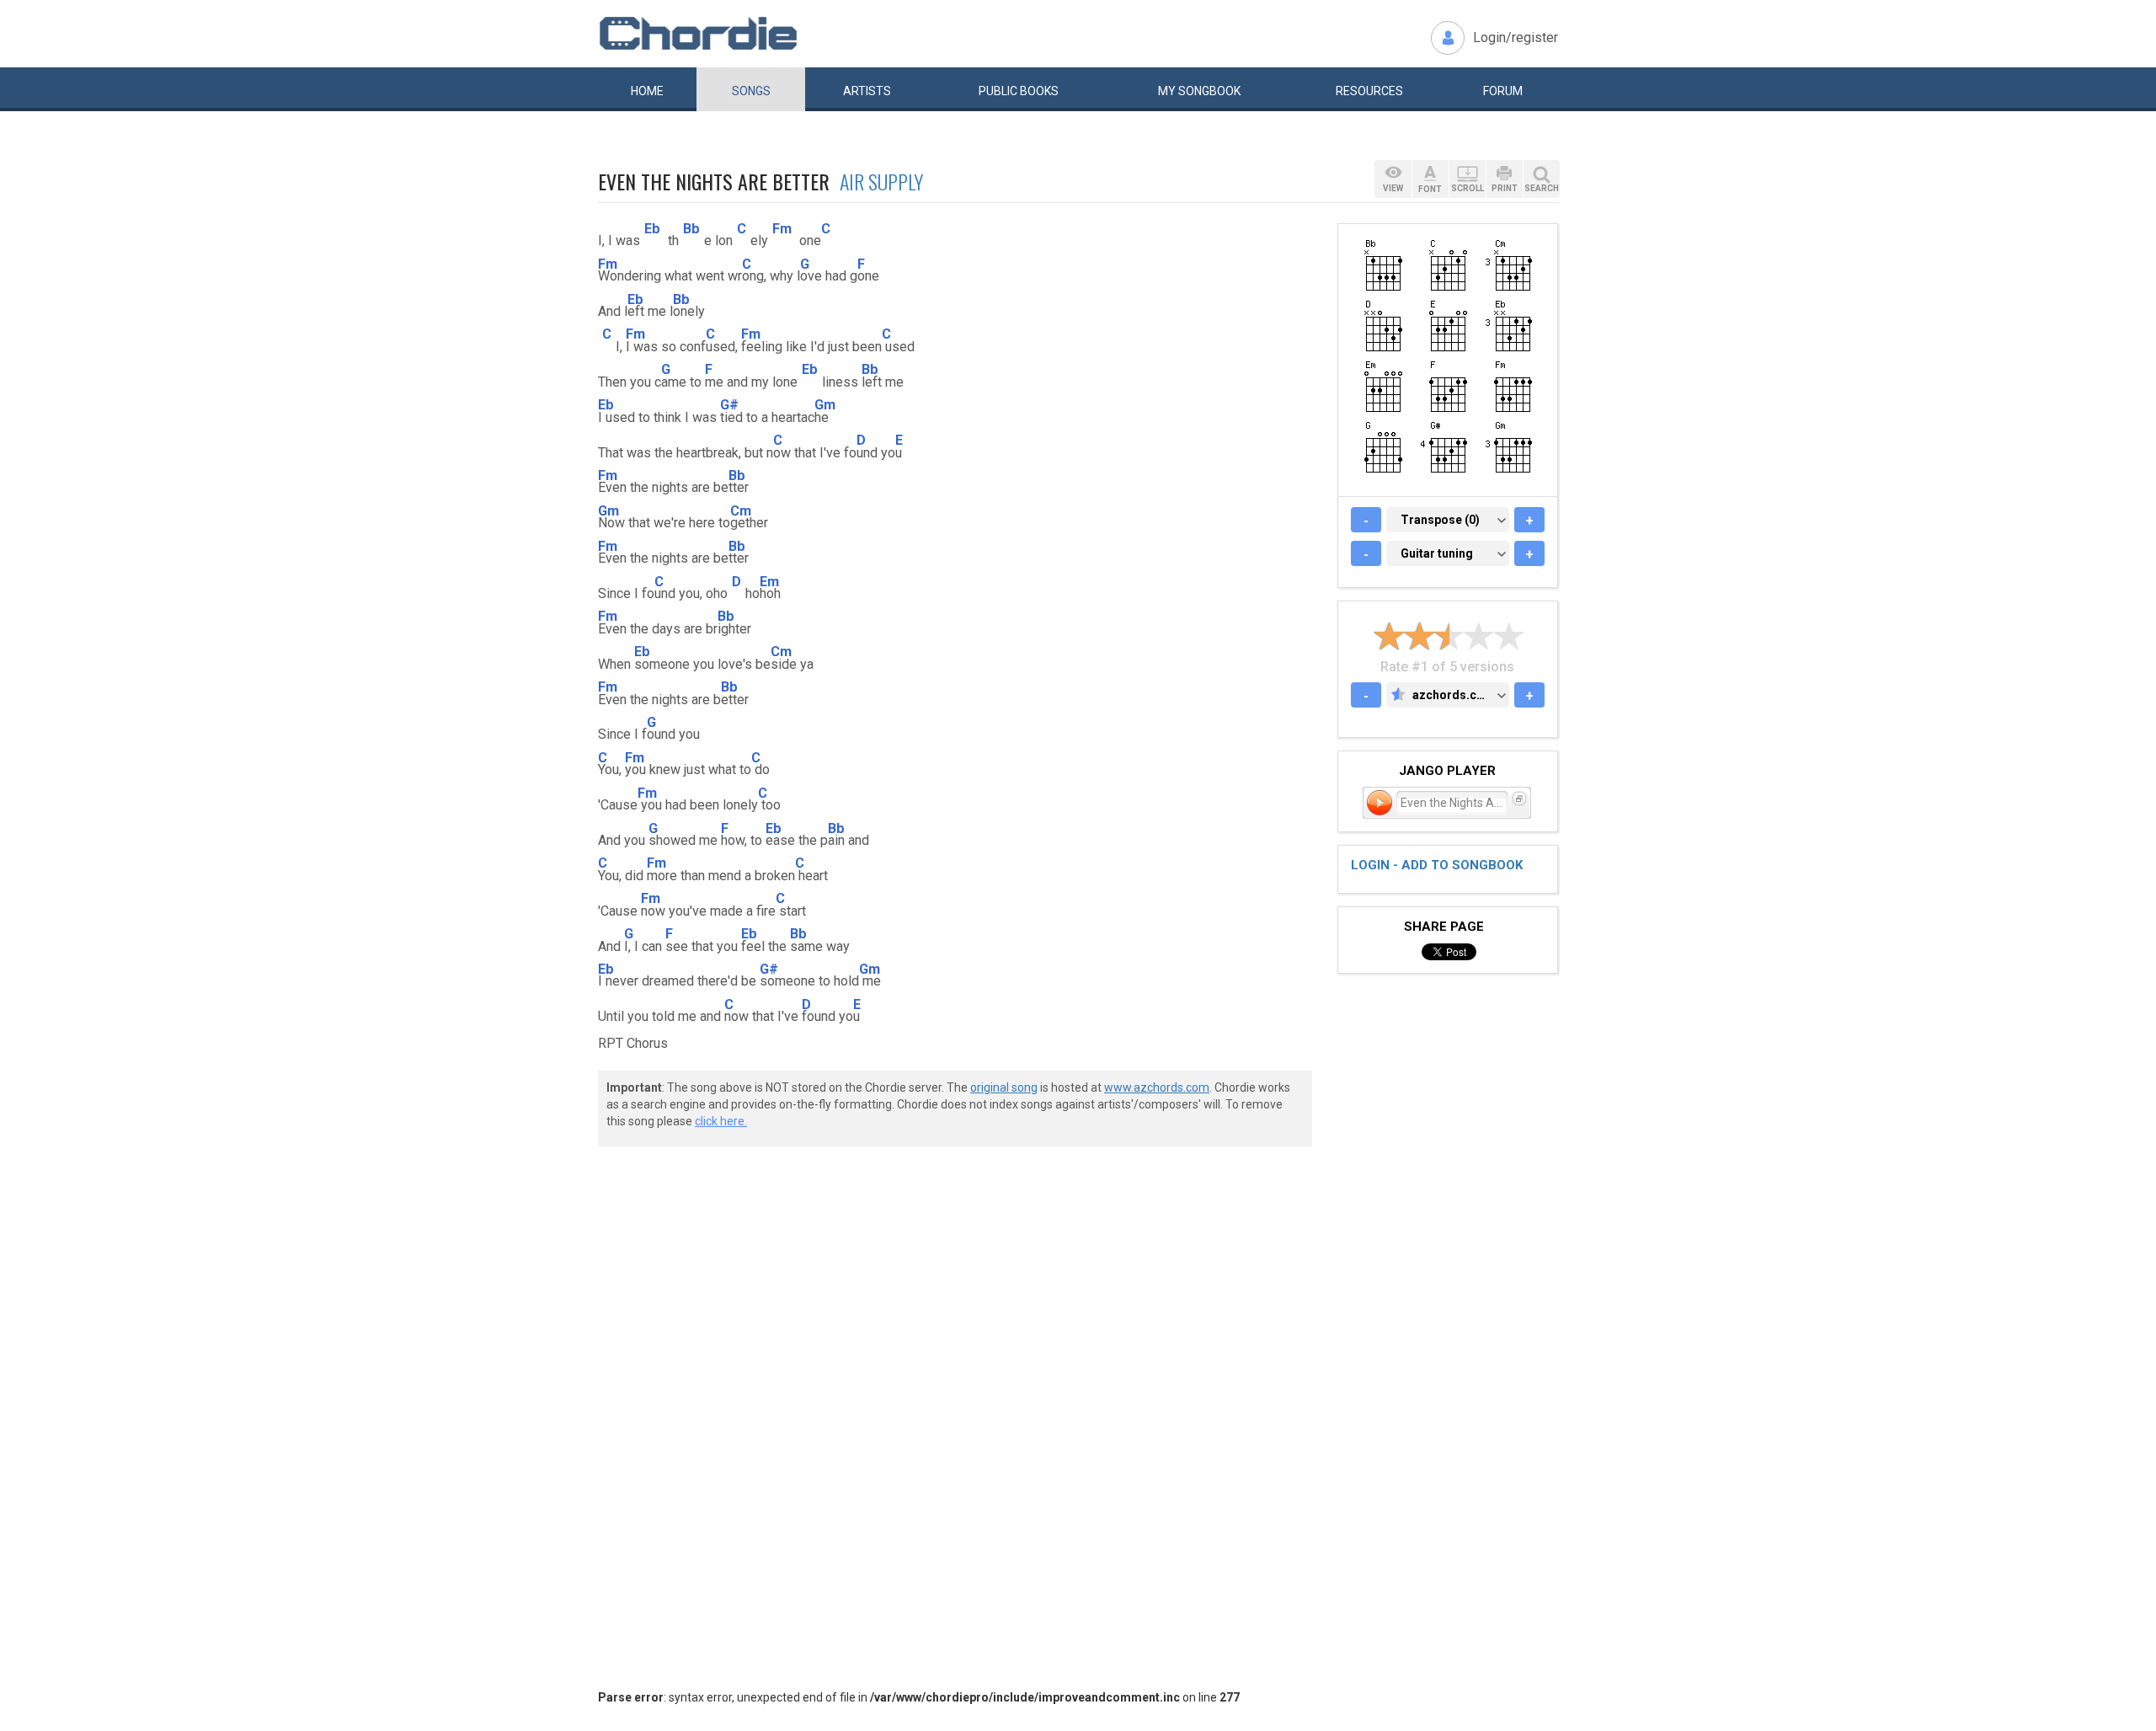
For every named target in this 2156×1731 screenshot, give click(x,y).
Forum (1503, 91)
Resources (1369, 91)
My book (1199, 91)
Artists (867, 91)
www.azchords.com (1157, 1087)
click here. (721, 1121)
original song (1004, 1087)
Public (1019, 91)
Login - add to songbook (1437, 865)
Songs (751, 91)
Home (647, 91)
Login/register (1516, 37)
